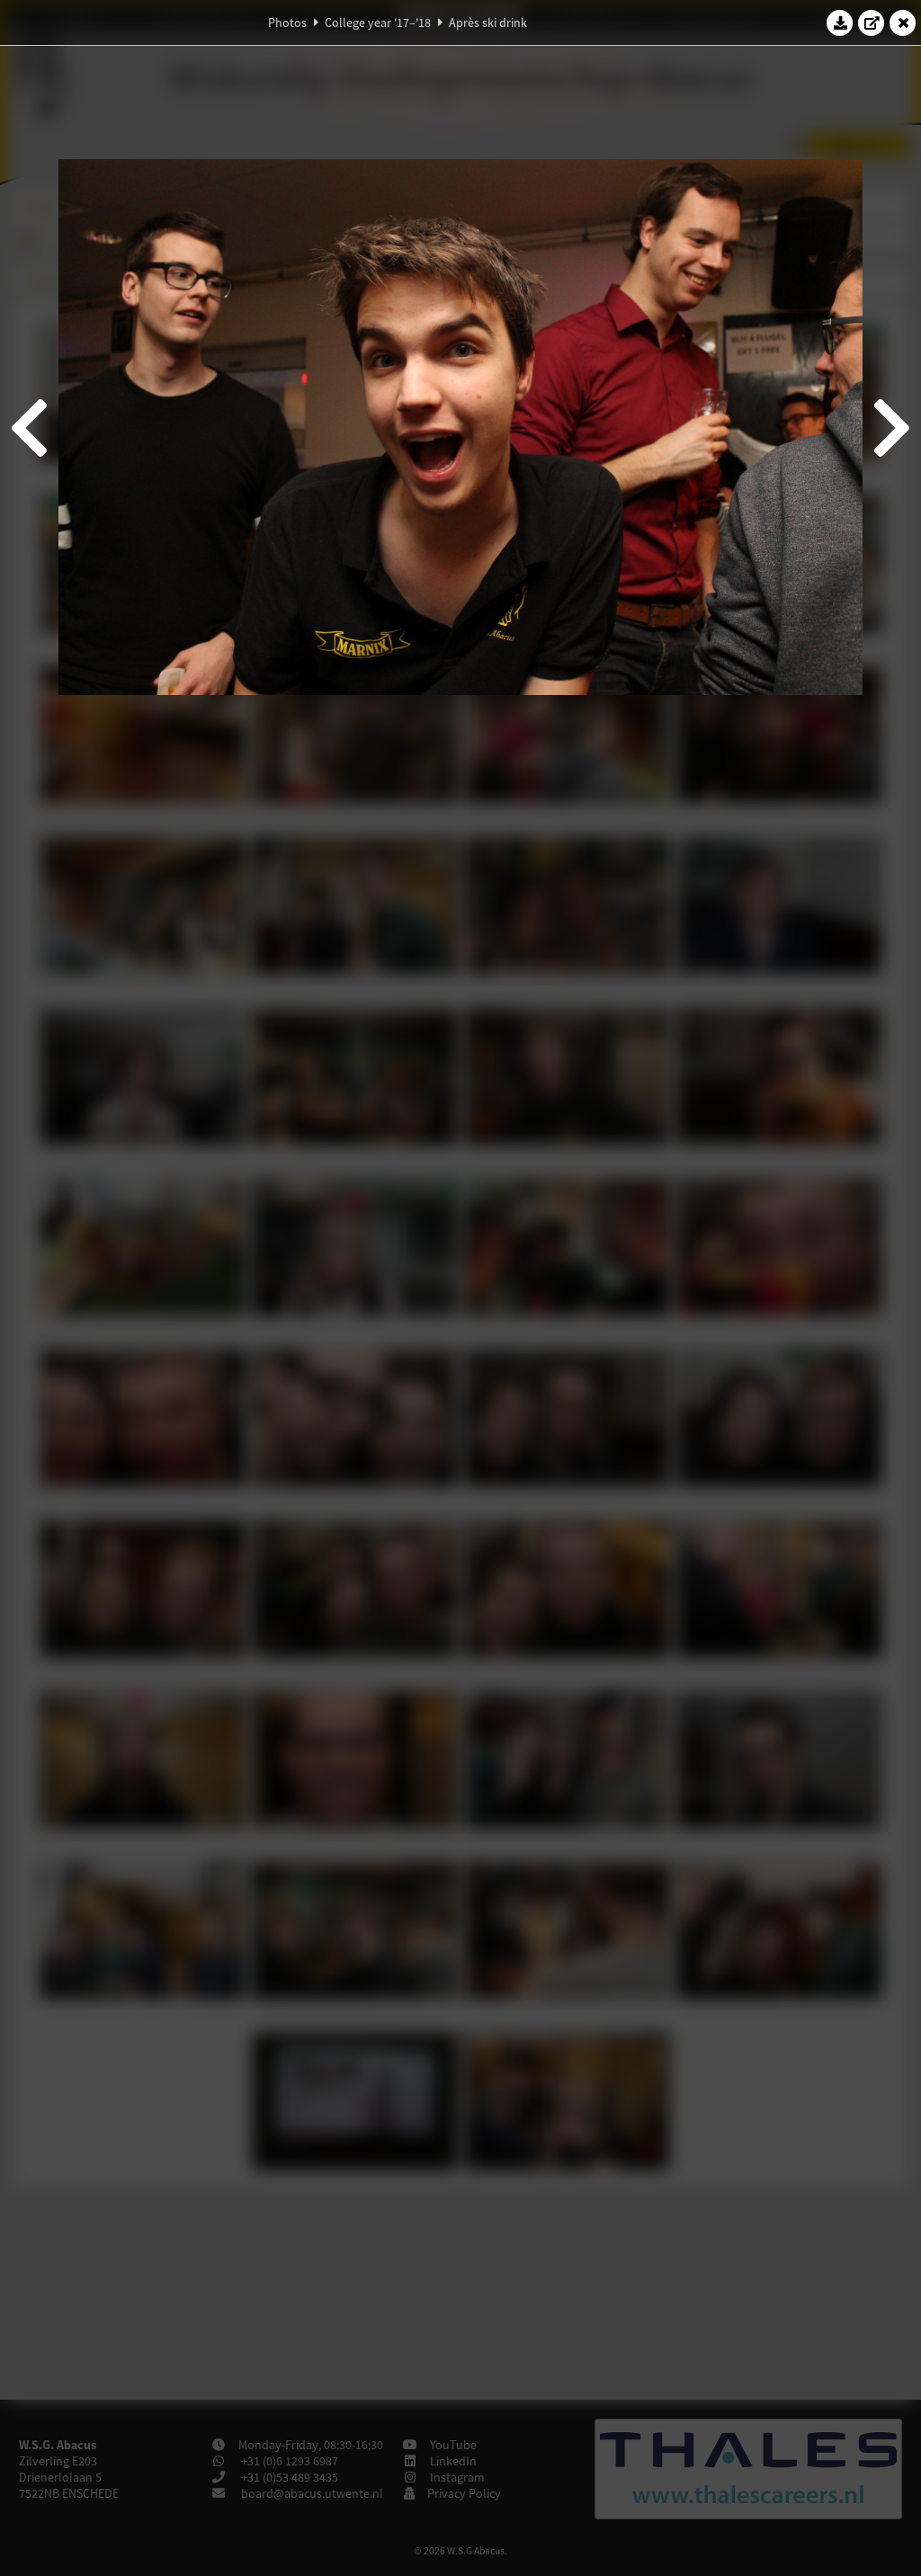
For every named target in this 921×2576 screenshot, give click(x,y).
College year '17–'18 (378, 22)
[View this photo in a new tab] (872, 22)
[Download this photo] (840, 22)
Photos (287, 22)
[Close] (903, 22)
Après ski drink (488, 22)
